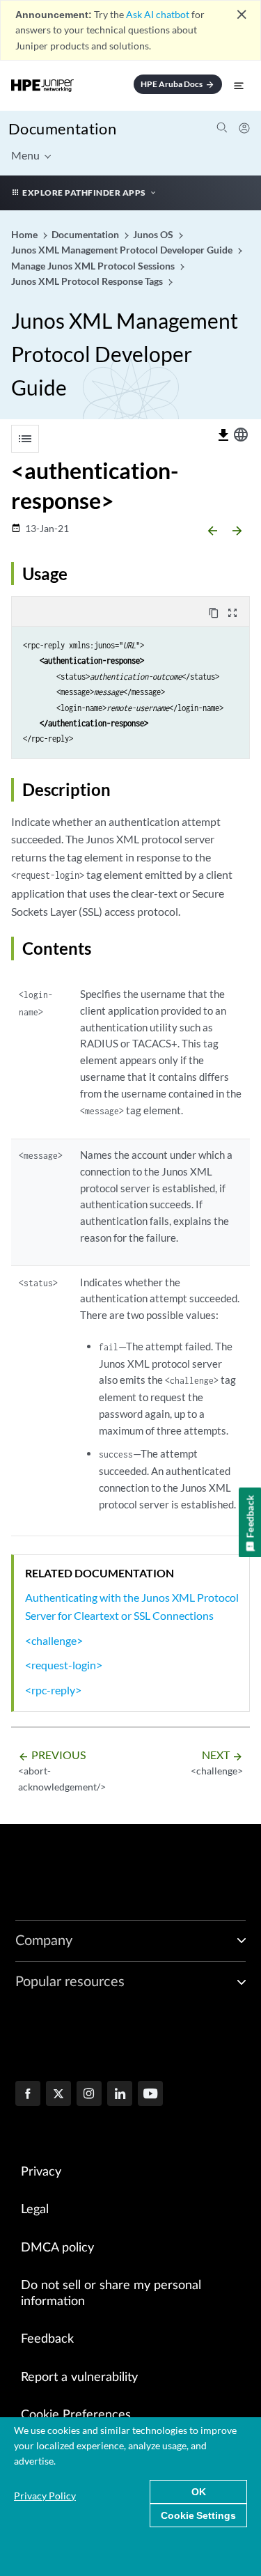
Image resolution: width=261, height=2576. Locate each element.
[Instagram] (89, 2095)
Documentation (62, 128)
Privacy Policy (45, 2496)
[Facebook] (28, 2095)
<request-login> (64, 1665)
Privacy (41, 2172)
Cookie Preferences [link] (76, 2415)
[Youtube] (150, 2095)
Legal (35, 2210)
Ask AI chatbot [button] (158, 14)
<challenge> (54, 1640)
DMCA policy (57, 2248)
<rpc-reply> (53, 1690)
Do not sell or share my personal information (111, 2294)
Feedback (47, 2339)
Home (25, 234)
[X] (58, 2095)
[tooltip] (223, 435)
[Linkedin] (120, 2095)
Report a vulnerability (79, 2378)
